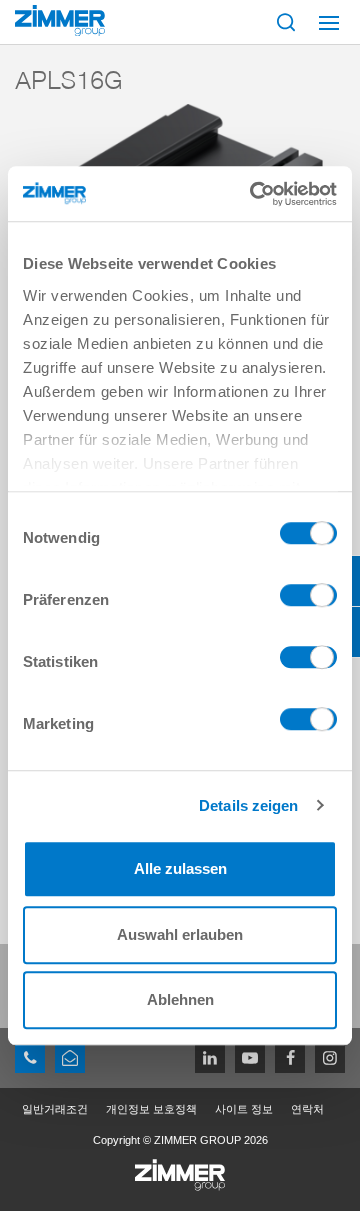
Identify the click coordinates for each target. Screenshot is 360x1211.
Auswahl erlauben (180, 934)
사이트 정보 (244, 1109)
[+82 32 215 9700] (30, 1058)
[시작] (60, 20)
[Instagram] (330, 1058)
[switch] (308, 600)
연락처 (307, 1109)
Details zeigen (248, 805)
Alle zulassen (180, 868)
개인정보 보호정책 (151, 1109)
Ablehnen (180, 999)
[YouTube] (250, 1058)
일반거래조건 (55, 1109)
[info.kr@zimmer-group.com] (70, 1058)
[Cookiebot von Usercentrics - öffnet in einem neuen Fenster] (254, 194)
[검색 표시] (286, 22)
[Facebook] (290, 1058)
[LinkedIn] (210, 1058)
